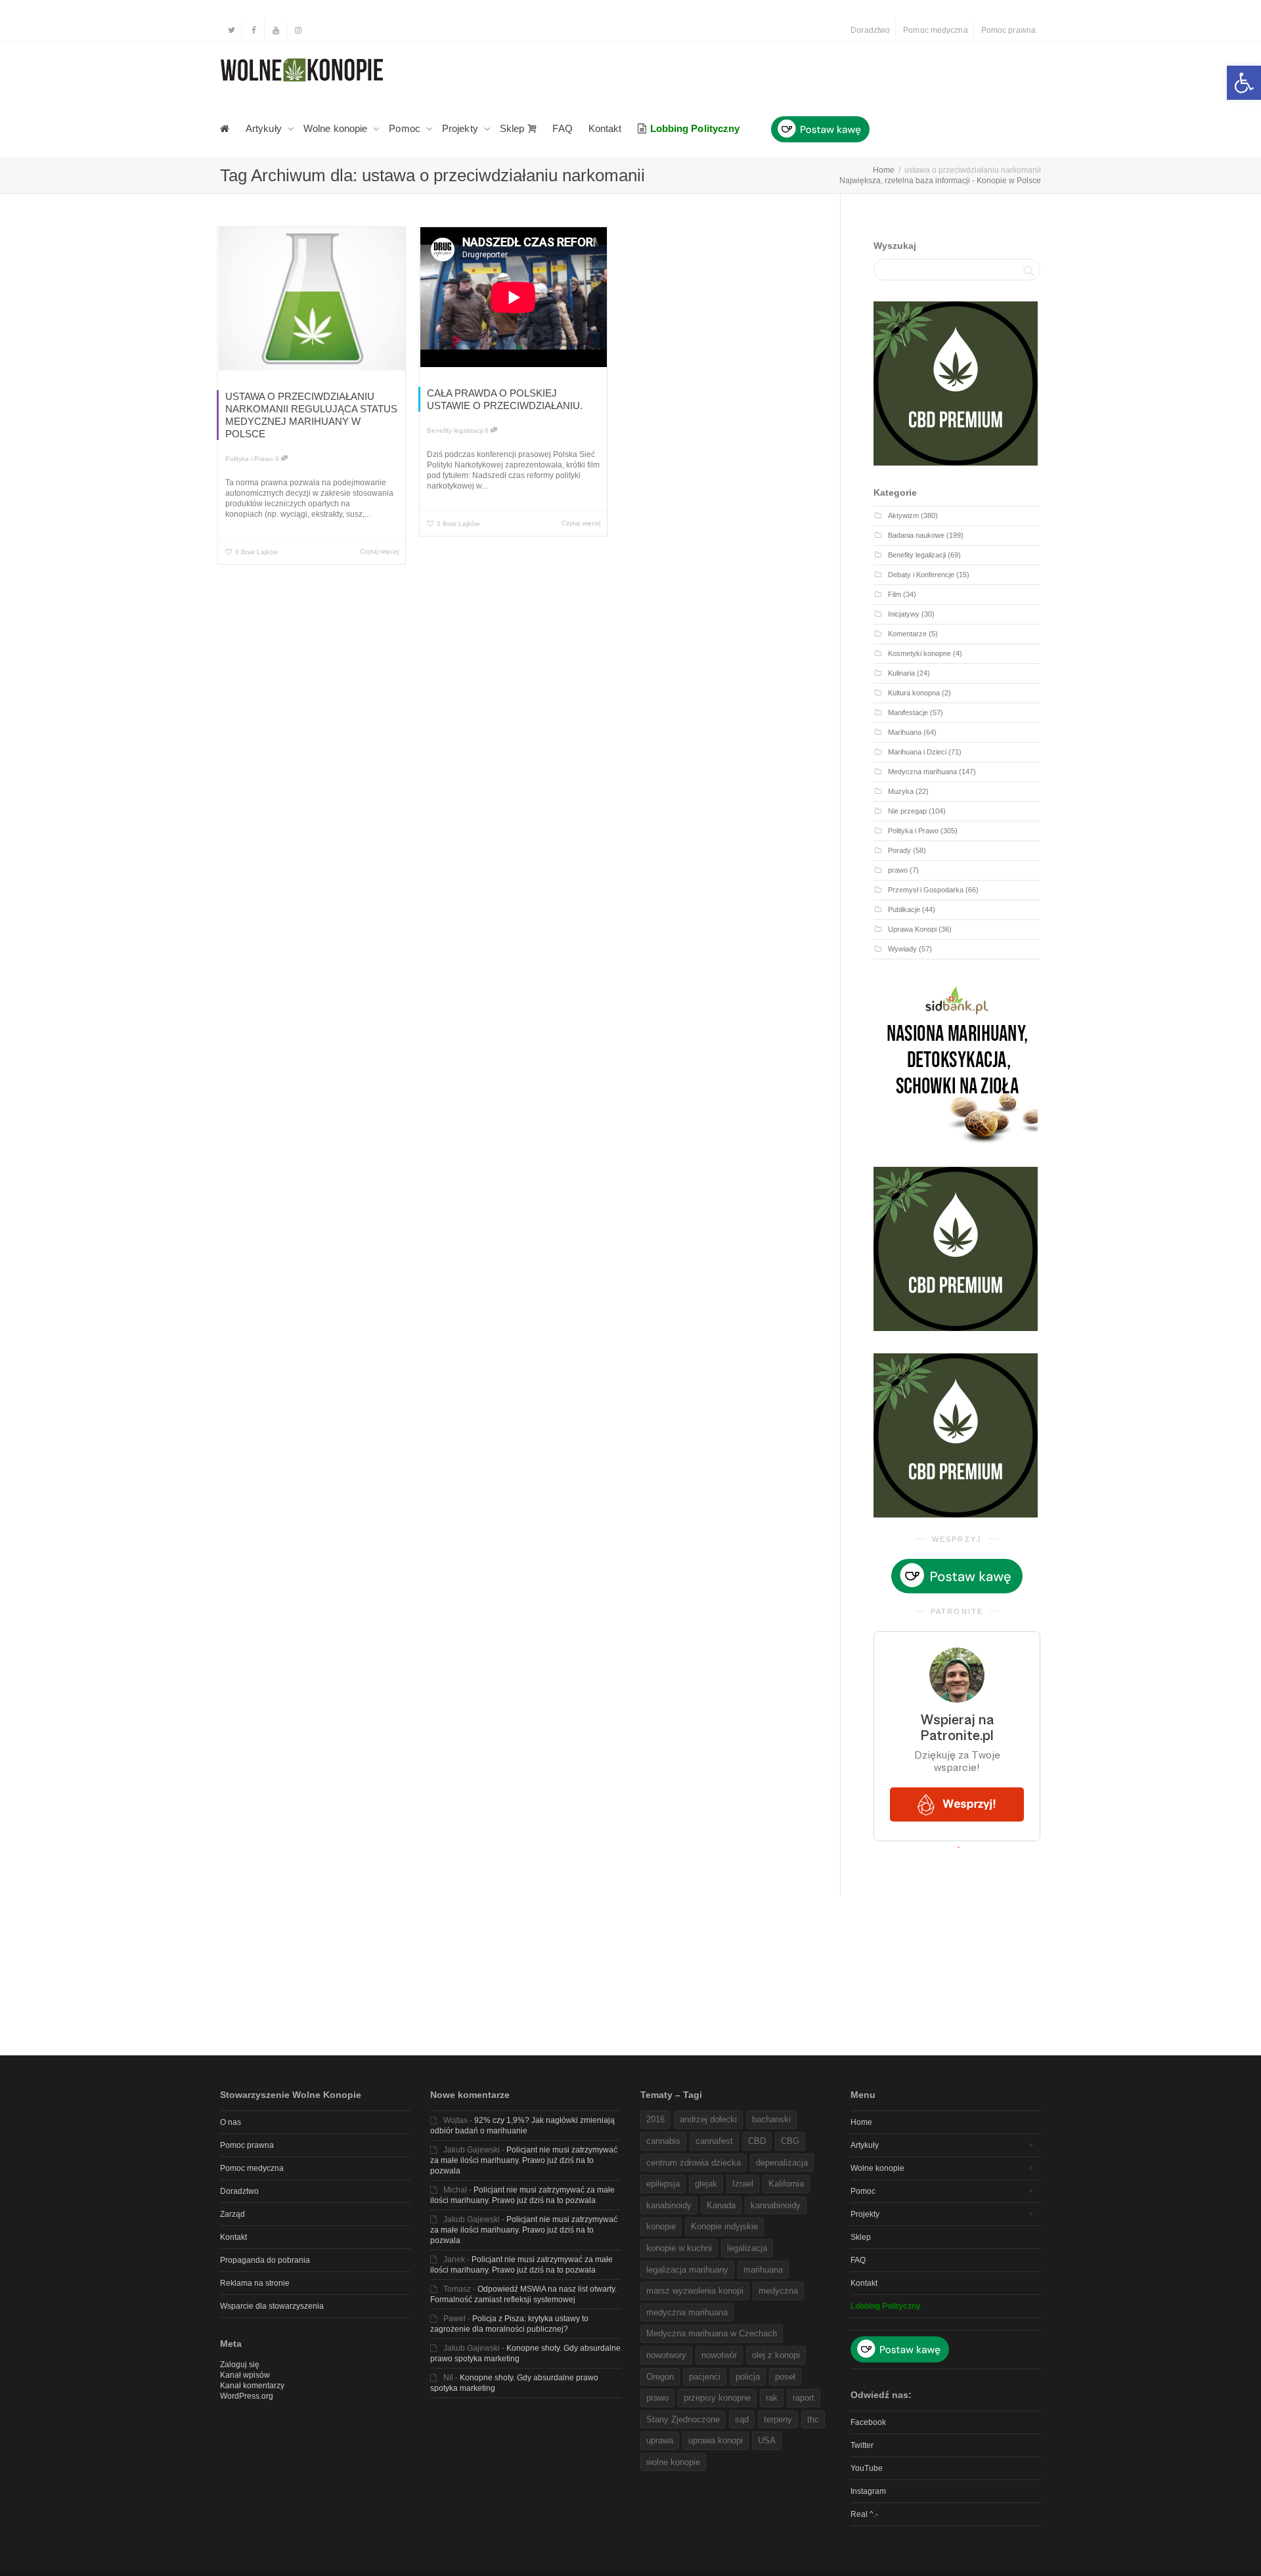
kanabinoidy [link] (669, 2205)
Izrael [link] (743, 2184)
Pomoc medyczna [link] (935, 30)
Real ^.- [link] (864, 2514)
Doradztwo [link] (870, 30)
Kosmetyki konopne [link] (919, 653)
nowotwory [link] (666, 2355)
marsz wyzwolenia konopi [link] (695, 2291)
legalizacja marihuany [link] (687, 2270)
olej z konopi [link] (776, 2355)
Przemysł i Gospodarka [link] (926, 890)
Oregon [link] (660, 2377)
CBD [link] (757, 2141)
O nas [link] (231, 2122)
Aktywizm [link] (903, 515)
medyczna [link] (778, 2291)
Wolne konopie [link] (337, 128)
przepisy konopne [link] (717, 2398)
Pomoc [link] (406, 128)
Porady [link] (899, 850)
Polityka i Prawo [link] (249, 459)
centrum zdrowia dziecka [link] (694, 2163)
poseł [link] (785, 2377)
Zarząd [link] (232, 2214)
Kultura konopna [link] (914, 693)
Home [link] (861, 2122)
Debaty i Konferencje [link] (921, 575)
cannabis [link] (663, 2141)
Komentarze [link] (907, 634)
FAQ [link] (562, 128)
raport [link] (804, 2398)
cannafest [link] (714, 2141)
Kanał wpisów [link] (245, 2375)
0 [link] (278, 459)
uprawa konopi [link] (716, 2440)
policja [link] (748, 2377)
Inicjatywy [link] (904, 614)
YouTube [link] (867, 2468)
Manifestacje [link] (908, 712)
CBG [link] (790, 2141)
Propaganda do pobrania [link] (265, 2260)
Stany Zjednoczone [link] (683, 2419)
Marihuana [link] (905, 732)
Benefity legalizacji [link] (455, 430)
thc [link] (813, 2419)
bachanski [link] (771, 2119)
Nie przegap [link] (907, 811)
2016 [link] (655, 2119)
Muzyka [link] (901, 791)
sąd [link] (742, 2419)
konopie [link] (661, 2226)
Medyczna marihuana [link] (922, 772)
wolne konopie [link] (673, 2462)
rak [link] (772, 2398)
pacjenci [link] (705, 2377)
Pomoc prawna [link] (1008, 30)
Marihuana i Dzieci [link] (917, 752)
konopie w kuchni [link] (679, 2248)
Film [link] (895, 594)
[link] (1244, 83)
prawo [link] (898, 870)
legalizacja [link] (747, 2248)
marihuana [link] (763, 2270)
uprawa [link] (660, 2440)
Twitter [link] (862, 2445)
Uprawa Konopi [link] (912, 929)
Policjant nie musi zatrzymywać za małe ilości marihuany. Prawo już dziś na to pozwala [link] (524, 2160)
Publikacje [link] (904, 909)
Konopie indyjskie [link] (724, 2226)
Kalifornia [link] (786, 2184)
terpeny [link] (778, 2419)
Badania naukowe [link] (916, 535)
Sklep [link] (514, 128)
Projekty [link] (461, 128)
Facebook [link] (868, 2422)
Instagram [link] (868, 2491)
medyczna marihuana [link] (687, 2312)
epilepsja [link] (663, 2184)
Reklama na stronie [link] (255, 2283)
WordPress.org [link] (247, 2396)
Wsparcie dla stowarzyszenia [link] (272, 2306)
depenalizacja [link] (782, 2163)
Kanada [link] (721, 2205)
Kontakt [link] (605, 128)
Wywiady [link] (902, 949)
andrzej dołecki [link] (708, 2119)
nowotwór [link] (719, 2355)
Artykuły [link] (265, 128)
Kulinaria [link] (901, 673)
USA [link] (767, 2440)
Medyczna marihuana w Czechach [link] (712, 2333)
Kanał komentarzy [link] (252, 2386)
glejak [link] (706, 2184)
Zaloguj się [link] (240, 2365)
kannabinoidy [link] (776, 2205)
